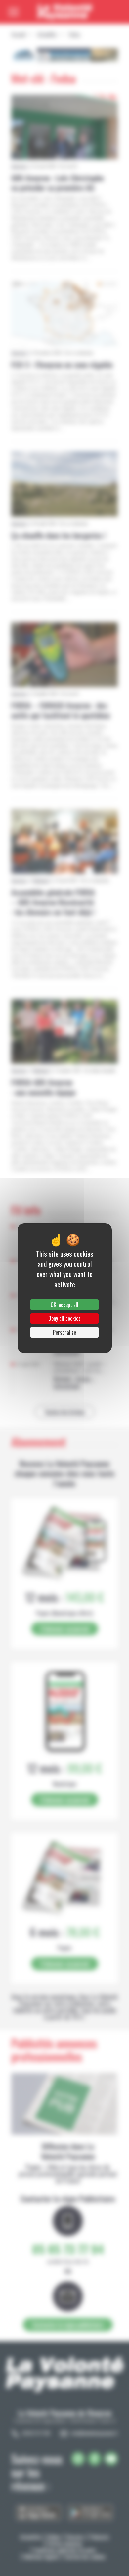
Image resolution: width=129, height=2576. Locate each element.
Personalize (64, 1332)
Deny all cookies (64, 1318)
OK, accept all (64, 1305)
